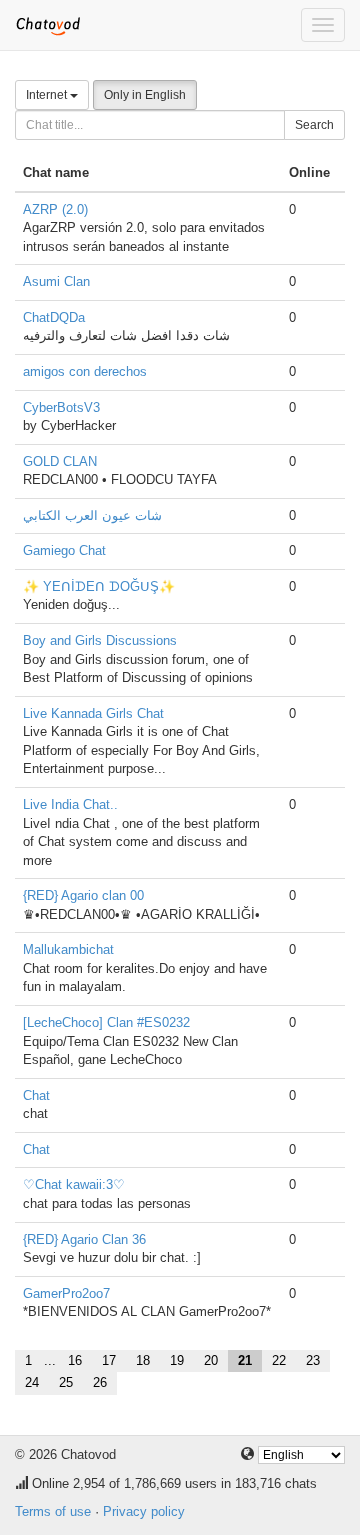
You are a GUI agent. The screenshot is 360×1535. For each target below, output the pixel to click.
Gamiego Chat (64, 550)
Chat (36, 1095)
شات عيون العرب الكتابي (92, 515)
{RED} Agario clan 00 (83, 895)
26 (100, 1382)
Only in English (145, 95)
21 (245, 1360)
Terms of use (53, 1511)
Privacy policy (144, 1511)
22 (279, 1360)
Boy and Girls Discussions (100, 640)
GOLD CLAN (60, 461)
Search (314, 125)
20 (211, 1360)
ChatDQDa (54, 317)
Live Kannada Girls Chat (93, 713)
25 (66, 1382)
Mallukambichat (68, 949)
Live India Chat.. (70, 804)
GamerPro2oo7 (66, 1293)
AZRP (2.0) (55, 209)
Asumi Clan (56, 281)
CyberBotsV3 (61, 407)
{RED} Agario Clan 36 (84, 1239)
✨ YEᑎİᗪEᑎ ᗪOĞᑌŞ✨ (99, 586)
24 (32, 1382)
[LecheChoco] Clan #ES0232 (106, 1022)
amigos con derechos (85, 371)
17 (109, 1360)
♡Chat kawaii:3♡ (74, 1184)
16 (75, 1360)
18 (143, 1360)
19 (177, 1360)
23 (313, 1360)
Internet (48, 95)
